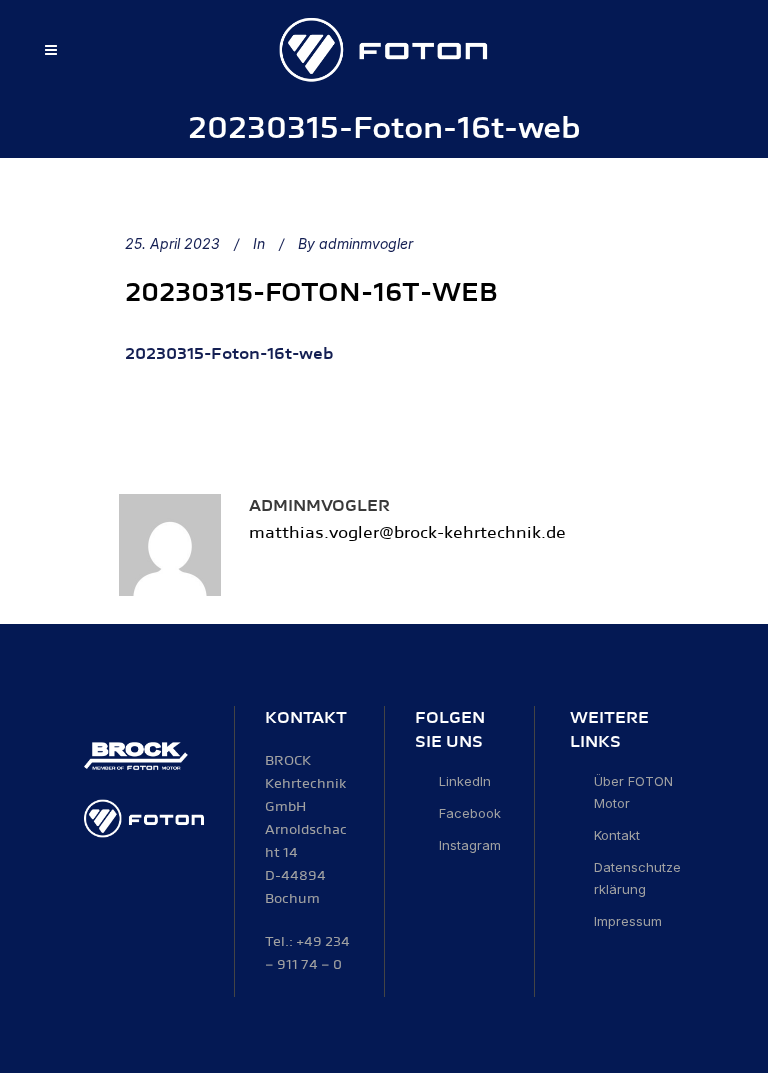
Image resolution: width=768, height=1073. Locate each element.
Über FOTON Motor (633, 792)
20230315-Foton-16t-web (311, 293)
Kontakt (617, 835)
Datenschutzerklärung (637, 878)
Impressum (628, 921)
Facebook (470, 813)
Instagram (470, 845)
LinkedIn (465, 781)
